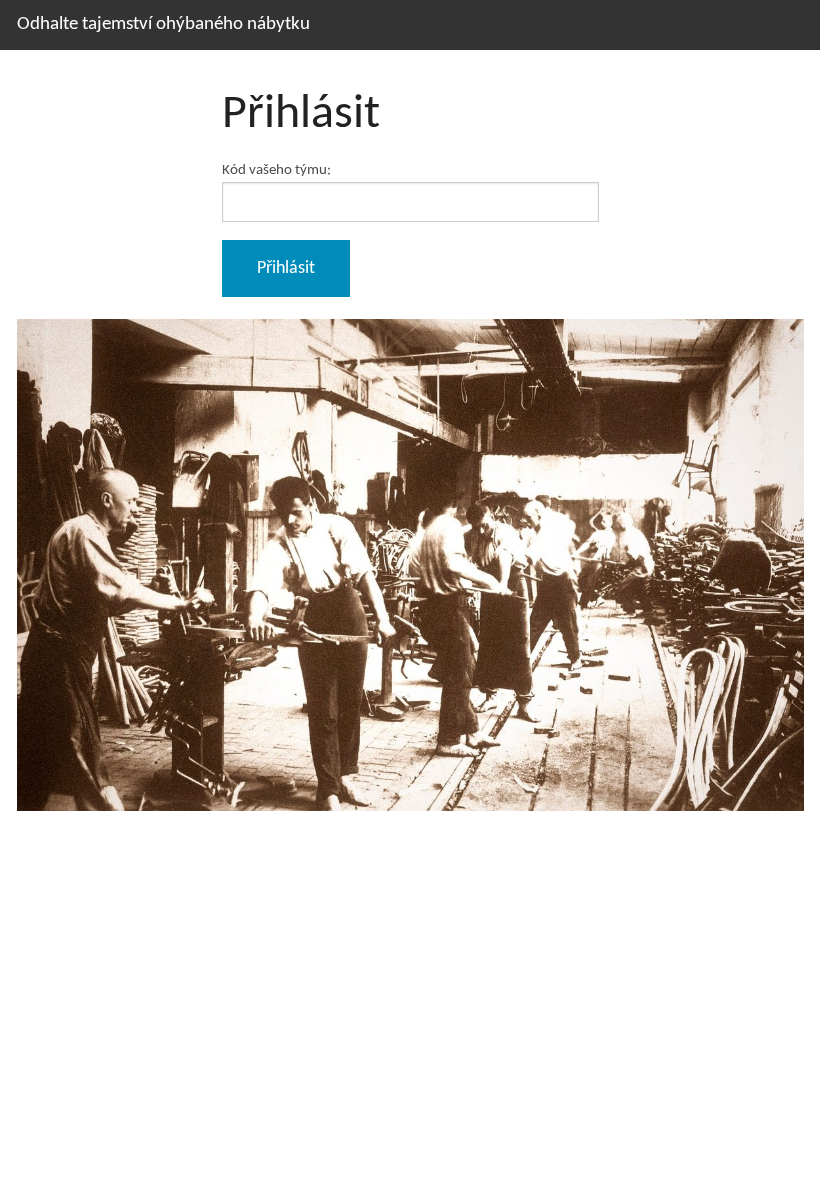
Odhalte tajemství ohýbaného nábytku (163, 24)
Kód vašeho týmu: (276, 170)
